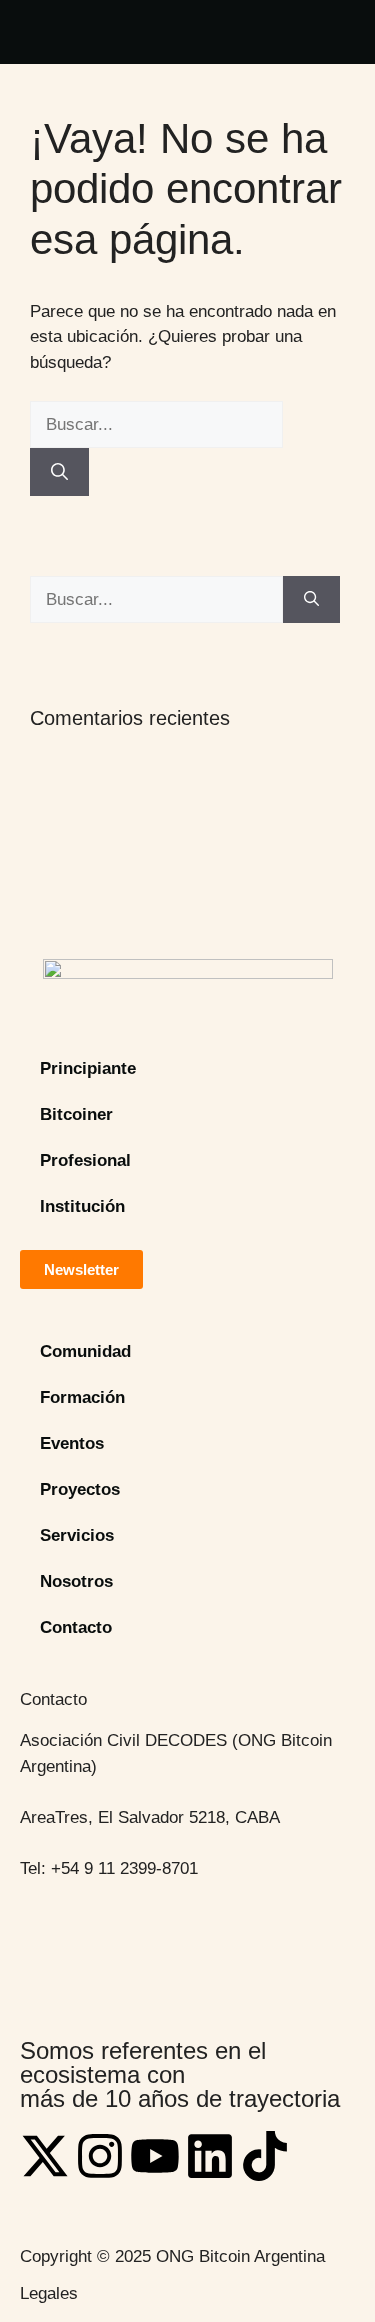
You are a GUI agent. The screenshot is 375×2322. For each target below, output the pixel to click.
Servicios (77, 1535)
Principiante (88, 1068)
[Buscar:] (156, 424)
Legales (49, 2293)
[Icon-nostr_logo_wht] (320, 2156)
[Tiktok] (265, 2156)
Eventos (72, 1443)
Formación (82, 1397)
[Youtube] (155, 2156)
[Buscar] (59, 472)
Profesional (85, 1160)
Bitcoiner (76, 1114)
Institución (82, 1206)
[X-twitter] (45, 2156)
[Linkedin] (210, 2156)
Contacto (76, 1627)
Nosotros (76, 1581)
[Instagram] (100, 2156)
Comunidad (85, 1351)
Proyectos (80, 1489)
